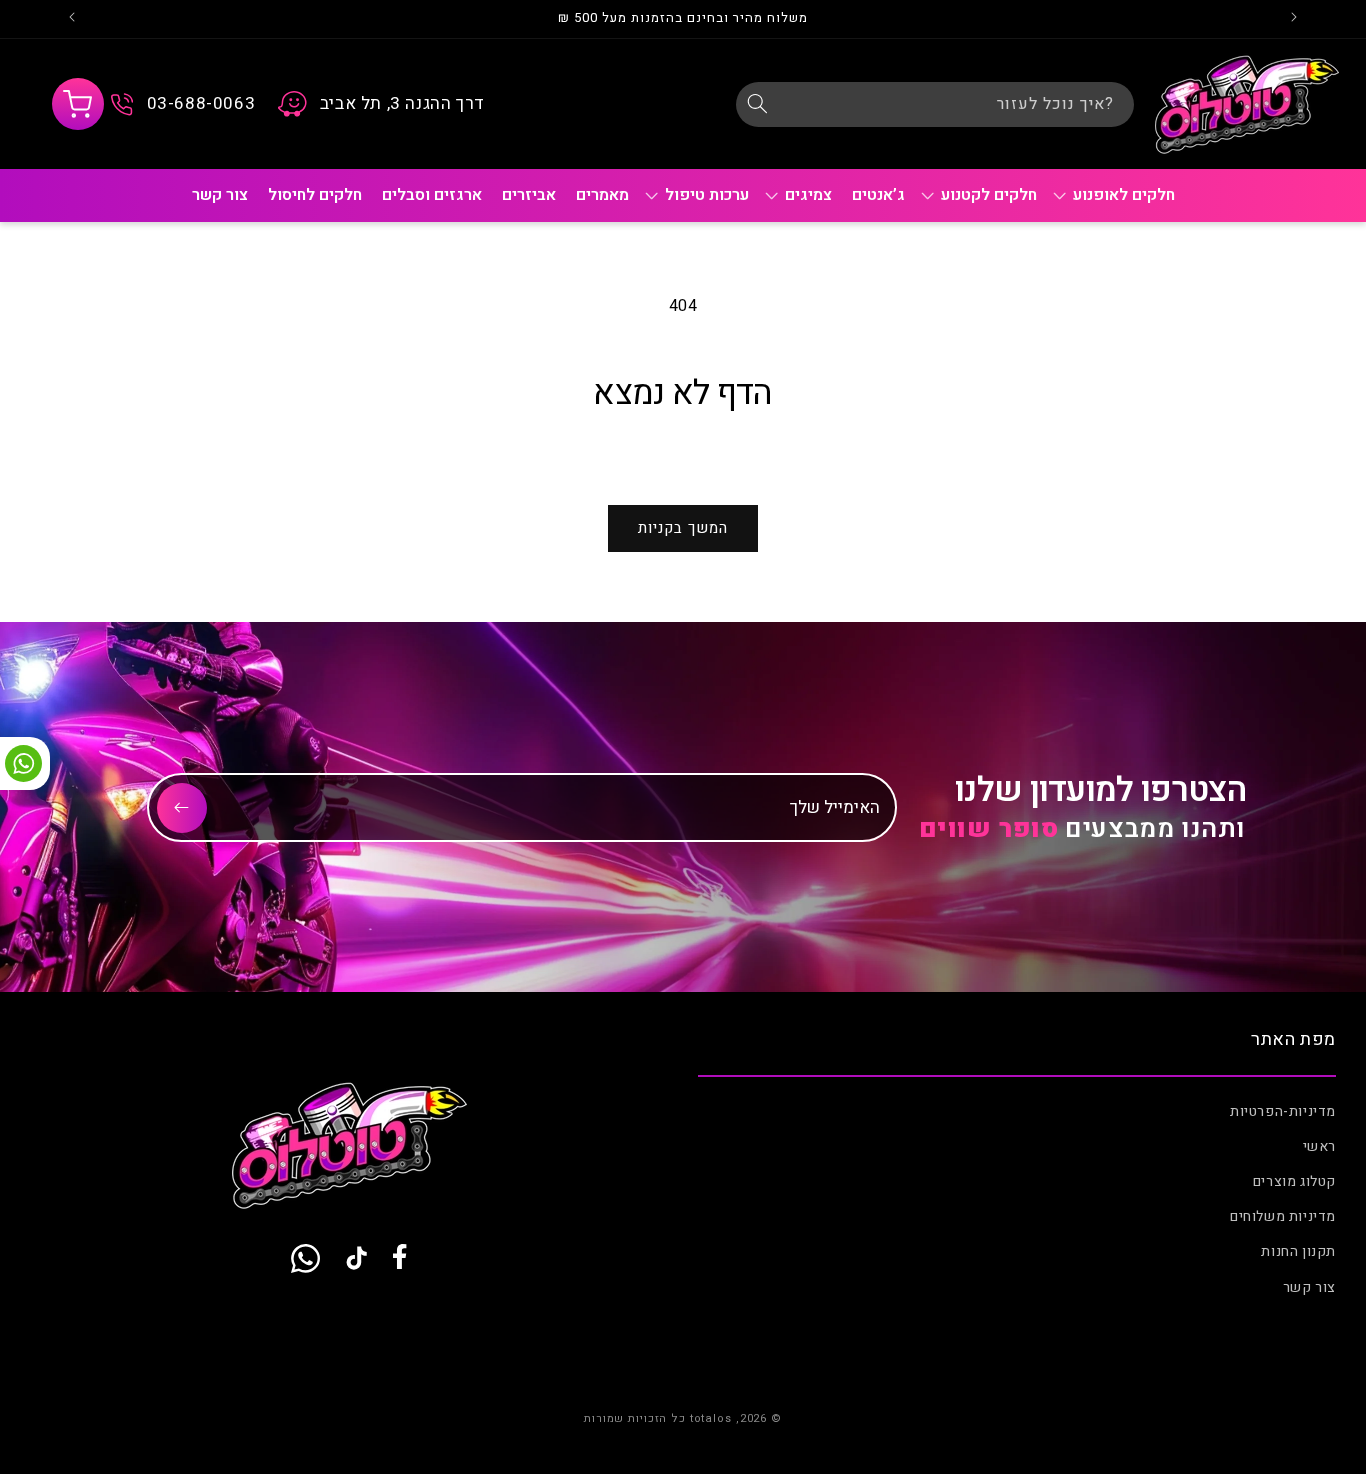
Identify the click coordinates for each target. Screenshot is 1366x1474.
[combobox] (935, 104)
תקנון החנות (1298, 1252)
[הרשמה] (182, 808)
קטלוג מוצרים (1294, 1181)
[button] (78, 104)
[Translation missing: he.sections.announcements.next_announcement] (72, 19)
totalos (711, 1418)
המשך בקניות (683, 528)
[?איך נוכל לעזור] (758, 104)
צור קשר (1309, 1287)
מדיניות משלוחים (1283, 1216)
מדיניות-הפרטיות (1283, 1111)
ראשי (1319, 1146)
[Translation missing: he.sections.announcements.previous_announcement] (1294, 19)
